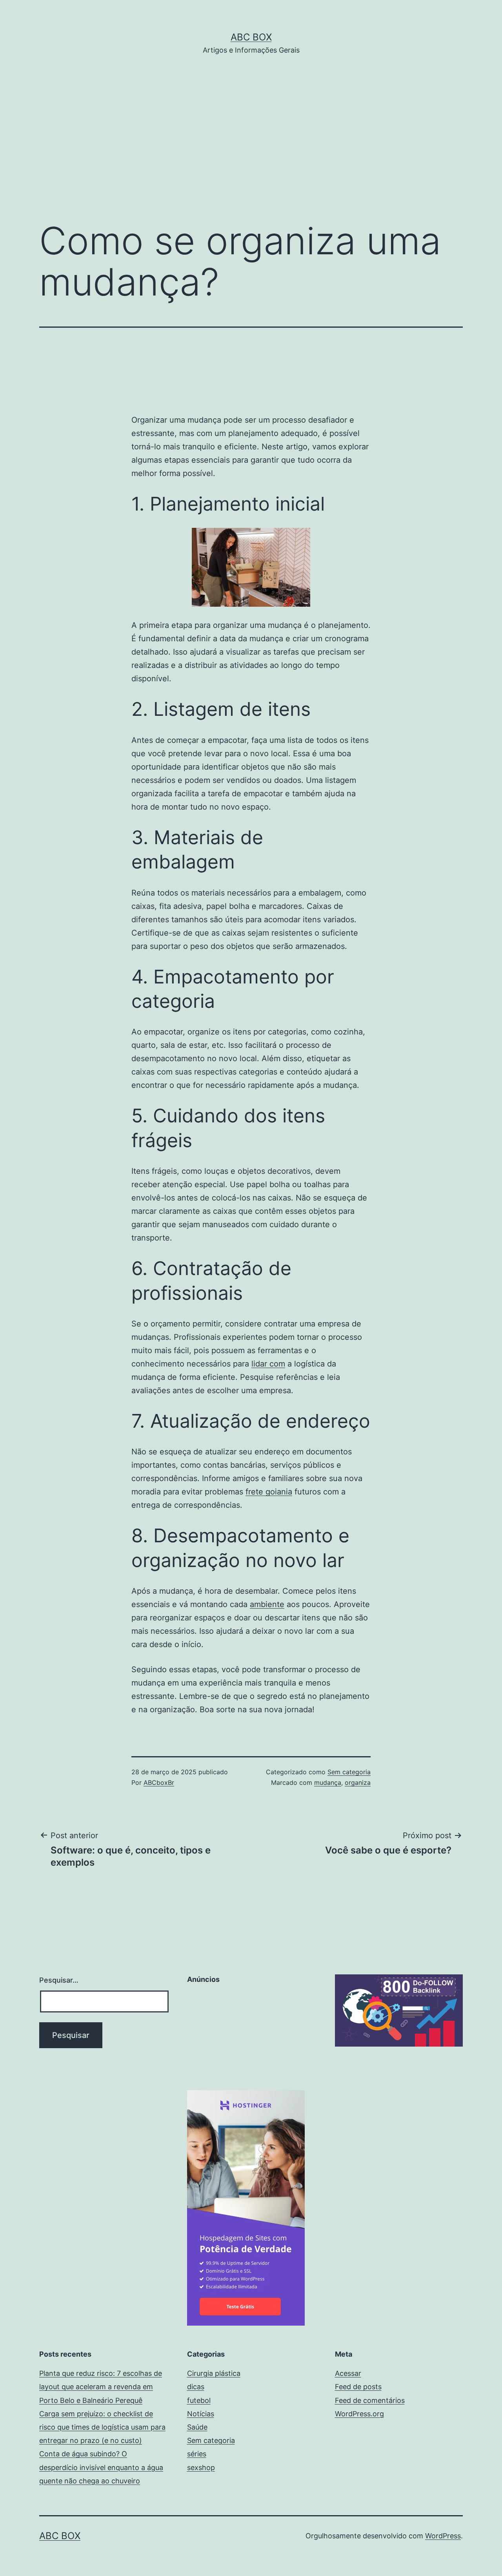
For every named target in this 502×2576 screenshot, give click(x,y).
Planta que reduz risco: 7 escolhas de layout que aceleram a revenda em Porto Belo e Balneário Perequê (101, 2387)
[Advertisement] (251, 150)
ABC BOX (251, 37)
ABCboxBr (159, 1782)
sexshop (201, 2467)
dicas (196, 2387)
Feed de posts (358, 2387)
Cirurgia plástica (214, 2373)
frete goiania (269, 1492)
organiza (358, 1782)
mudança (328, 1782)
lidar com (268, 1364)
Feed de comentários (370, 2400)
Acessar (348, 2373)
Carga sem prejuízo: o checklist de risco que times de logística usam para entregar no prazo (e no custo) (102, 2427)
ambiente (267, 1604)
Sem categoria (349, 1772)
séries (197, 2454)
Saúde (197, 2427)
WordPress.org (359, 2414)
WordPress (443, 2536)
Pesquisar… (59, 1980)
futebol (199, 2400)
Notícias (201, 2414)
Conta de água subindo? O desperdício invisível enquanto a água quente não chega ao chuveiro (101, 2467)
